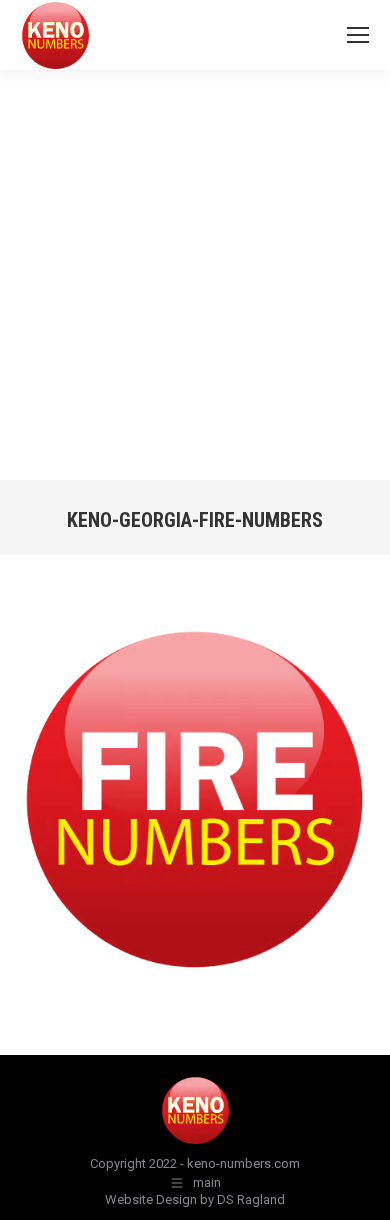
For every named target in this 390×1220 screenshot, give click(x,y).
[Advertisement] (195, 275)
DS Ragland (251, 1199)
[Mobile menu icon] (358, 35)
